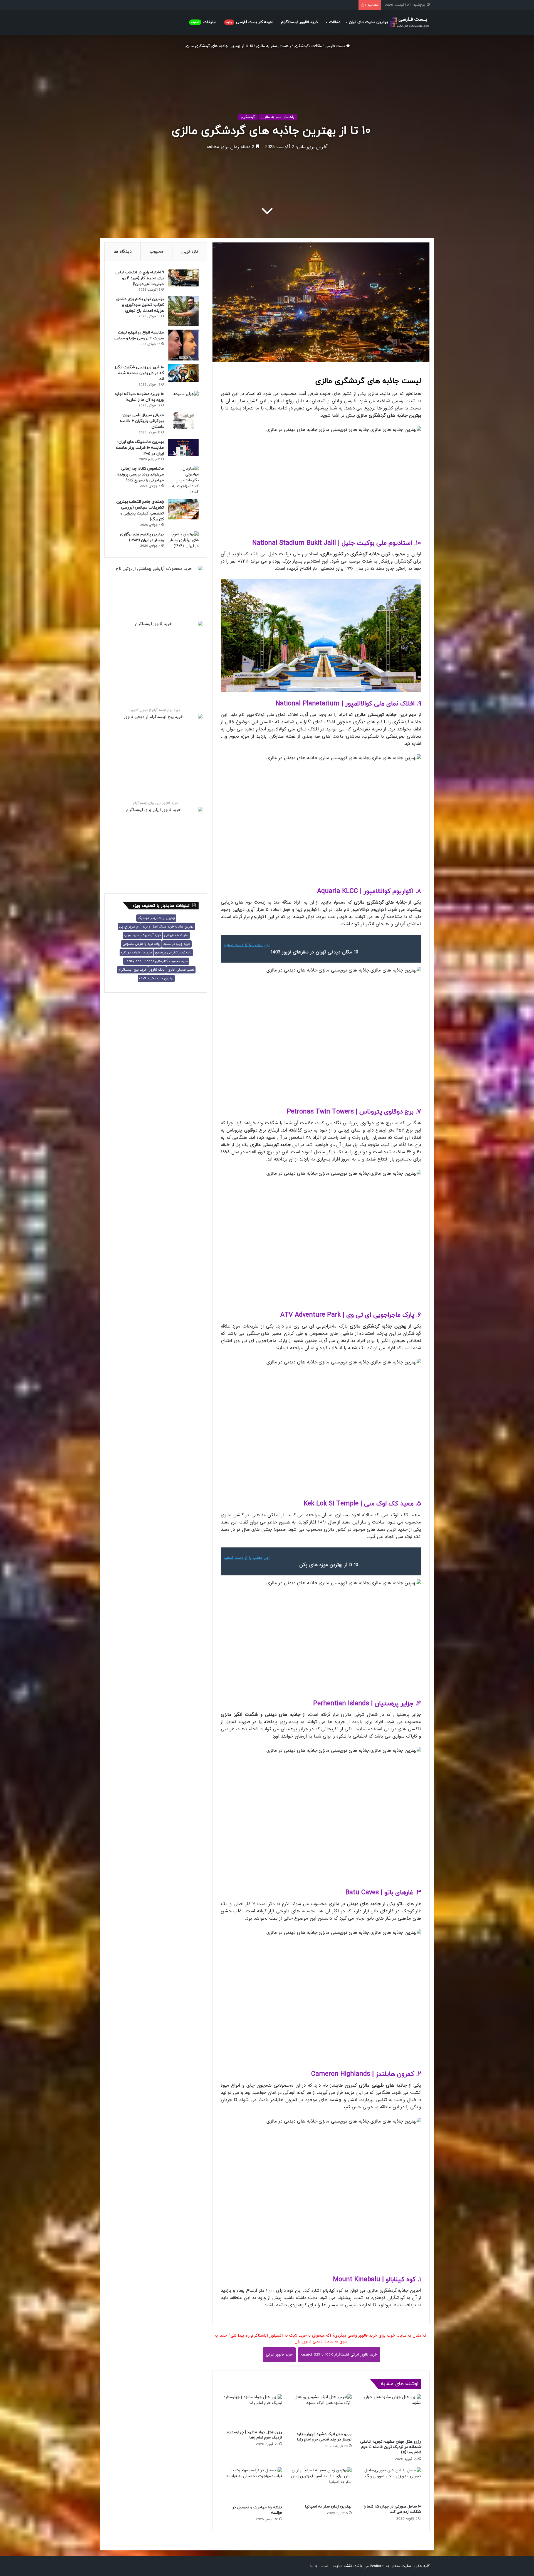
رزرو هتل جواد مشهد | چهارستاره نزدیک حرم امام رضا (255, 2435)
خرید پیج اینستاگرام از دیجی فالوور (156, 710)
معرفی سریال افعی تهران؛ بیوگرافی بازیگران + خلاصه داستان (142, 421)
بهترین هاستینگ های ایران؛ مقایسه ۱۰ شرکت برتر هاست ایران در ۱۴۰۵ (140, 448)
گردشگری (301, 46)
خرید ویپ (131, 935)
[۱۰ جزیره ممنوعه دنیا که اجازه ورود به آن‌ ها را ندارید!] (183, 400)
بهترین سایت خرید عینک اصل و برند (168, 927)
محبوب (156, 252)
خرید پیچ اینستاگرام (133, 970)
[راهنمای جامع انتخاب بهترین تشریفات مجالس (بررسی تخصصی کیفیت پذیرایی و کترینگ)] (183, 509)
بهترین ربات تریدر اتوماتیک (156, 918)
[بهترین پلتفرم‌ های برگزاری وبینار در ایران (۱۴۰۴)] (183, 540)
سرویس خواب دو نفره (136, 953)
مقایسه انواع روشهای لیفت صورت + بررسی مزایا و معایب (139, 335)
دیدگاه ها (123, 252)
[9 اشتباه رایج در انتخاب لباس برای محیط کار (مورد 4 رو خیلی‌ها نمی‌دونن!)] (183, 278)
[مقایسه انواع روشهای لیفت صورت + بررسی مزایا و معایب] (183, 345)
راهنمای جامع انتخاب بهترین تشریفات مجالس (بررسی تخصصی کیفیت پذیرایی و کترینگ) (140, 511)
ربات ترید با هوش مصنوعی (141, 944)
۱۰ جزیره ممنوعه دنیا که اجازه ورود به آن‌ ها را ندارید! (139, 397)
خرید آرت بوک (151, 935)
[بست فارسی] (410, 22)
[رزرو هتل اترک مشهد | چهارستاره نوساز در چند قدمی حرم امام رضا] (321, 2411)
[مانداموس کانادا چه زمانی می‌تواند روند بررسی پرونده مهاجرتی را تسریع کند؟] (183, 480)
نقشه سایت (342, 2566)
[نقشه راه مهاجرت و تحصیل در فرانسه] (251, 2485)
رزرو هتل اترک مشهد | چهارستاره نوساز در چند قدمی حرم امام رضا (324, 2437)
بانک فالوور (157, 970)
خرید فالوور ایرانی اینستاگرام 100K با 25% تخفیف (339, 2355)
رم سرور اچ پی (129, 927)
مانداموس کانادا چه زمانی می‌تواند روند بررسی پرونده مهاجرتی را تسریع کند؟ (141, 474)
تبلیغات (204, 22)
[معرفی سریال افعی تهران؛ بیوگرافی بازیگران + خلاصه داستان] (183, 421)
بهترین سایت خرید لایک (156, 978)
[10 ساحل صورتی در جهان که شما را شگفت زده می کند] (390, 2484)
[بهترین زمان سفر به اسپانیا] (321, 2484)
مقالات (335, 22)
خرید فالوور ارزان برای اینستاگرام (156, 803)
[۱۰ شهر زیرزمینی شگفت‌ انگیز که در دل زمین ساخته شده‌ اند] (183, 373)
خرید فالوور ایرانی (279, 2355)
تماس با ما (319, 2566)
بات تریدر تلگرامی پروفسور (173, 953)
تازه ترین (190, 252)
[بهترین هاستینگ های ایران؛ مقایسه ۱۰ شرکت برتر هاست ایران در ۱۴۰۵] (183, 447)
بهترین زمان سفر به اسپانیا (328, 2507)
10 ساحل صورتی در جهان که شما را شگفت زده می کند (392, 2509)
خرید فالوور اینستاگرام (300, 22)
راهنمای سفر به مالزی (273, 46)
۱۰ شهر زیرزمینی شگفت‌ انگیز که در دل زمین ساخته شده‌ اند (139, 373)
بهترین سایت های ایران (368, 22)
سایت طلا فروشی (176, 935)
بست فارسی (335, 46)
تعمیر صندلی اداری (181, 970)
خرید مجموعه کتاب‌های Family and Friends (156, 961)
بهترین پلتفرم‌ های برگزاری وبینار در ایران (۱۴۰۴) (142, 537)
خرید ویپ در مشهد (177, 944)
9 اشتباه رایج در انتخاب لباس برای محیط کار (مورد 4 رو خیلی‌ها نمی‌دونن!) (140, 278)
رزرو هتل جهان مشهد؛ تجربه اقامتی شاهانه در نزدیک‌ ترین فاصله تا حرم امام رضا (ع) (391, 2447)
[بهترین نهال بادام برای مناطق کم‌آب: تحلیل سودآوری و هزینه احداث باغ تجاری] (183, 311)
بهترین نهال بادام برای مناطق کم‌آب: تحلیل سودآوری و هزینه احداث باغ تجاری (140, 305)
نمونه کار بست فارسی (250, 22)
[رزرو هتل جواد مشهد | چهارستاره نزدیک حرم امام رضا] (251, 2411)
